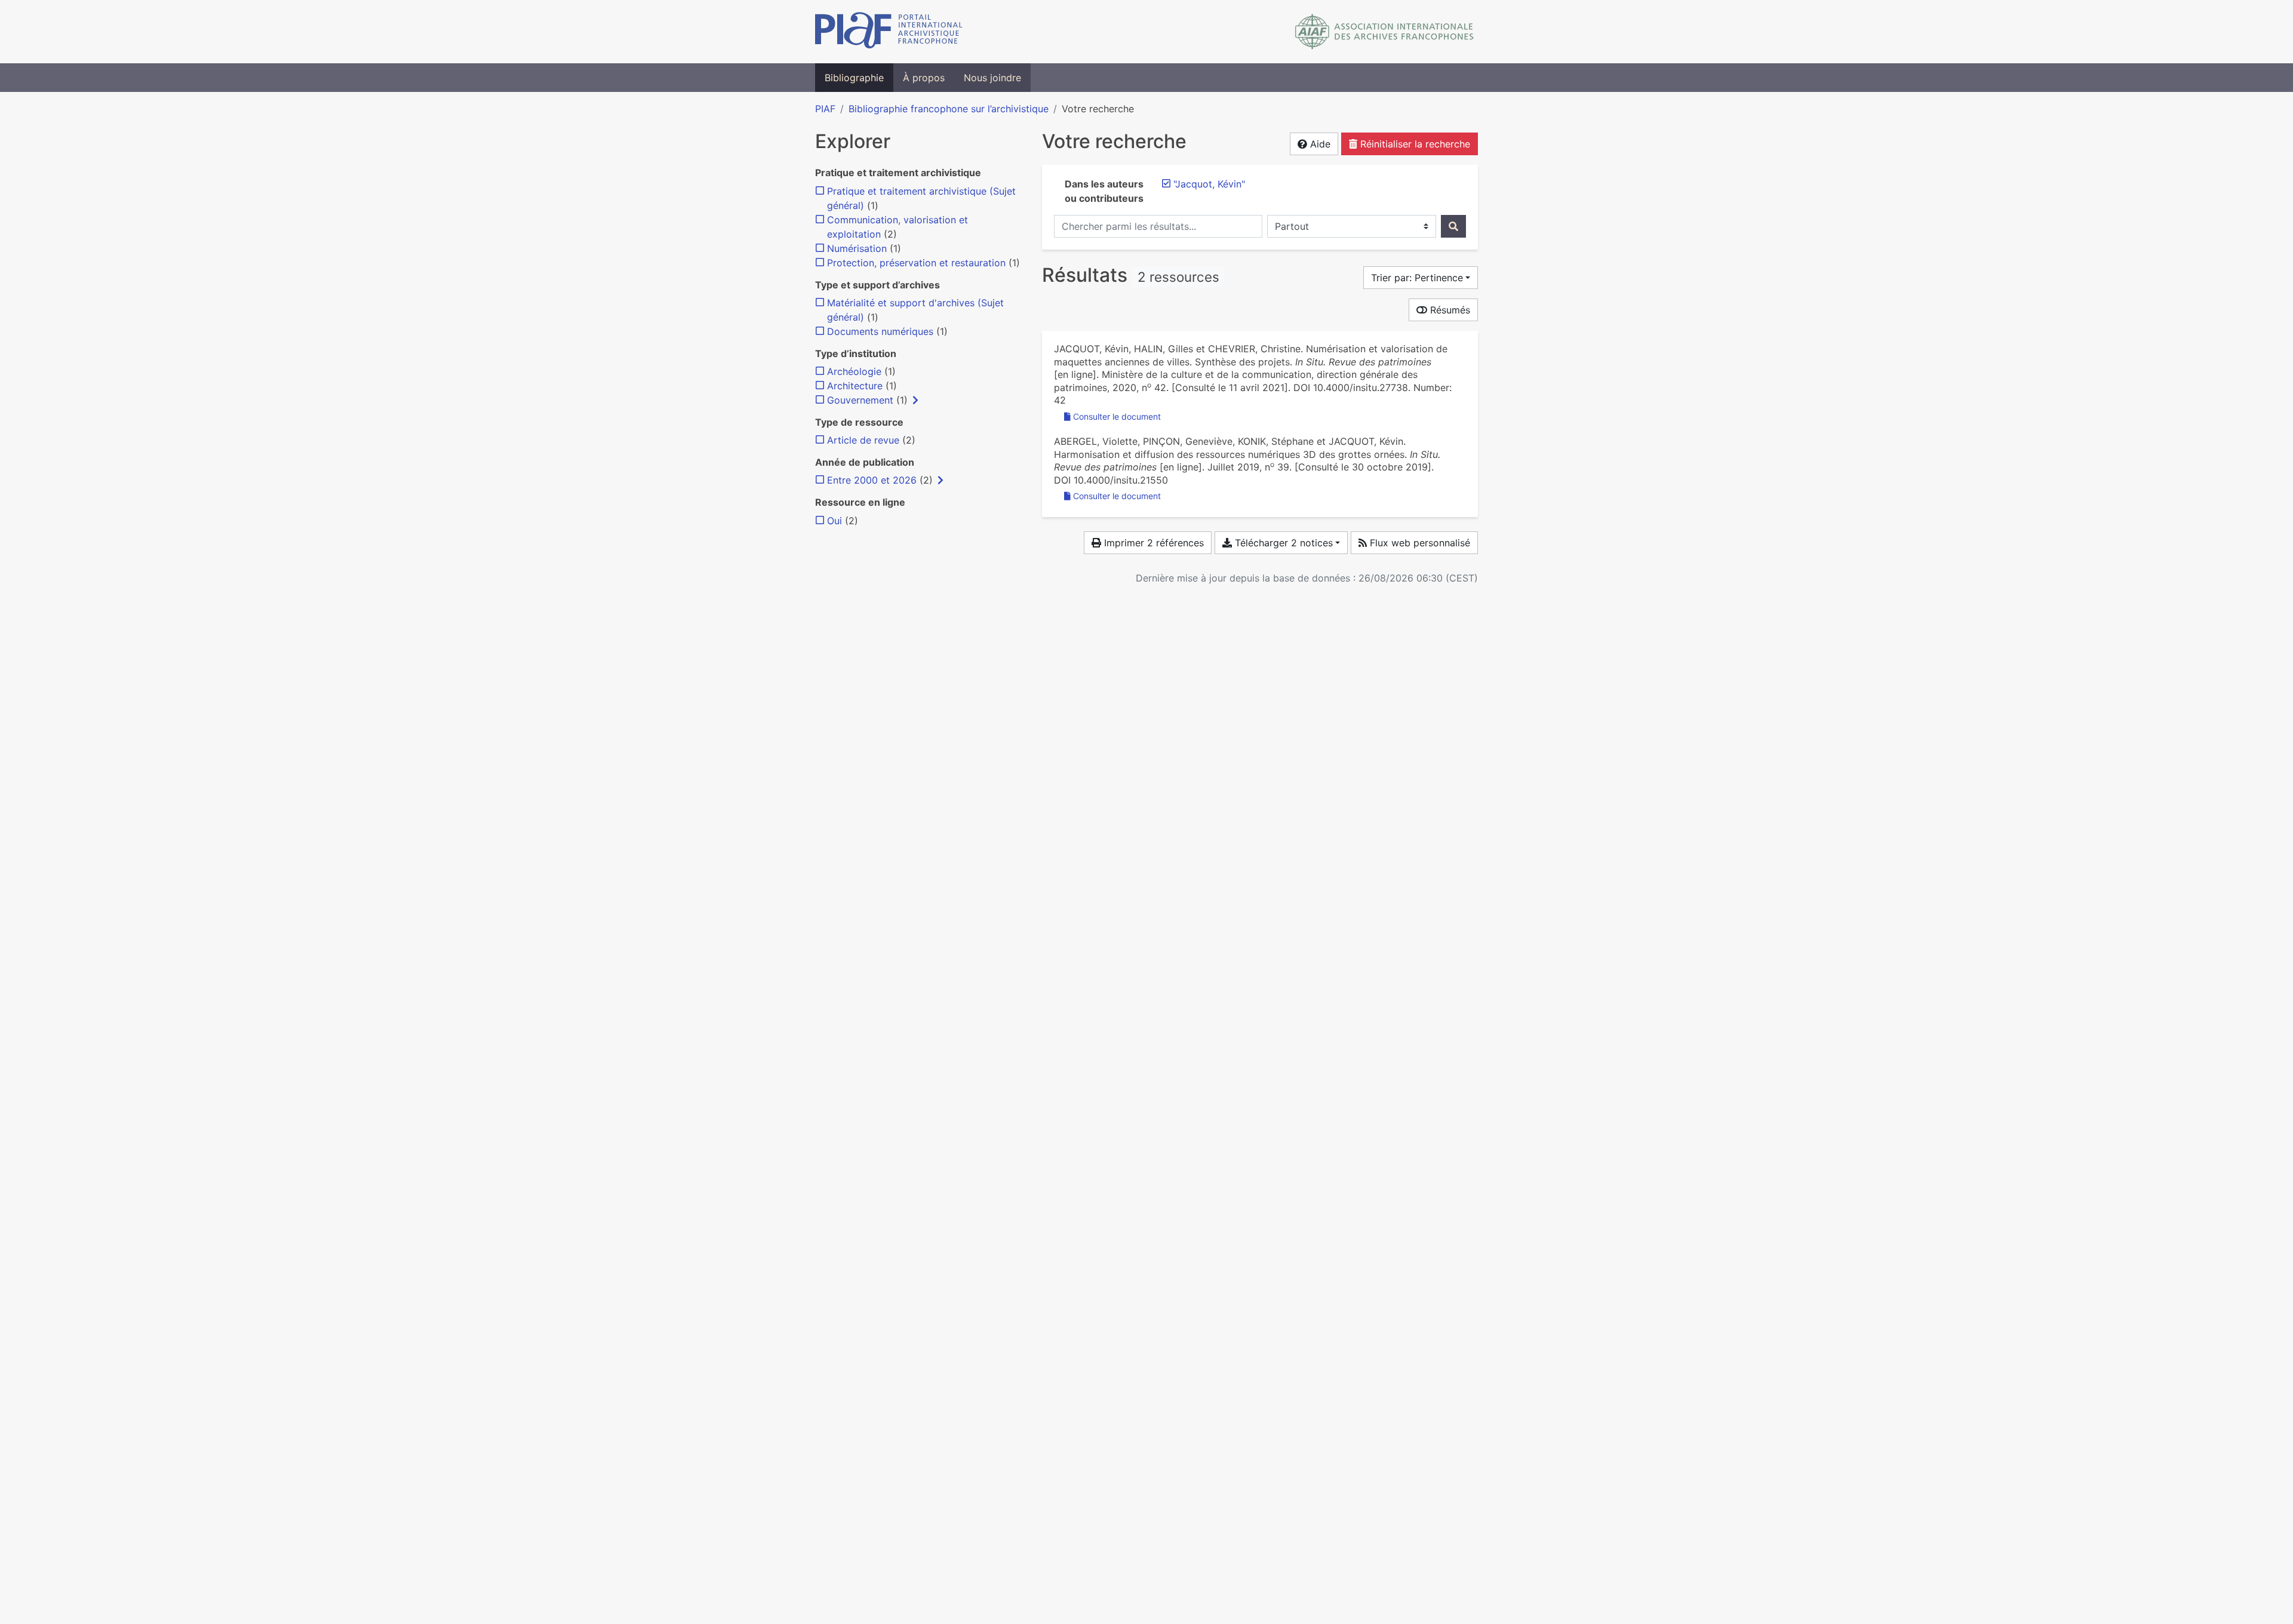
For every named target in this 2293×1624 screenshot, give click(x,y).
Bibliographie (854, 78)
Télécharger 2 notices (1282, 543)
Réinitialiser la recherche (1414, 144)
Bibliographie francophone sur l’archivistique (949, 109)
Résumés (1449, 310)
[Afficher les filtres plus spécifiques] (915, 400)
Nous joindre (992, 78)
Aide (1319, 144)
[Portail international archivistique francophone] (889, 32)
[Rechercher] (1453, 226)
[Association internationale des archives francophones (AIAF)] (1384, 32)
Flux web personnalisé (1418, 543)
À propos (924, 78)
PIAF (825, 109)
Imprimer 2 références (1152, 543)
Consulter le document (1117, 416)
